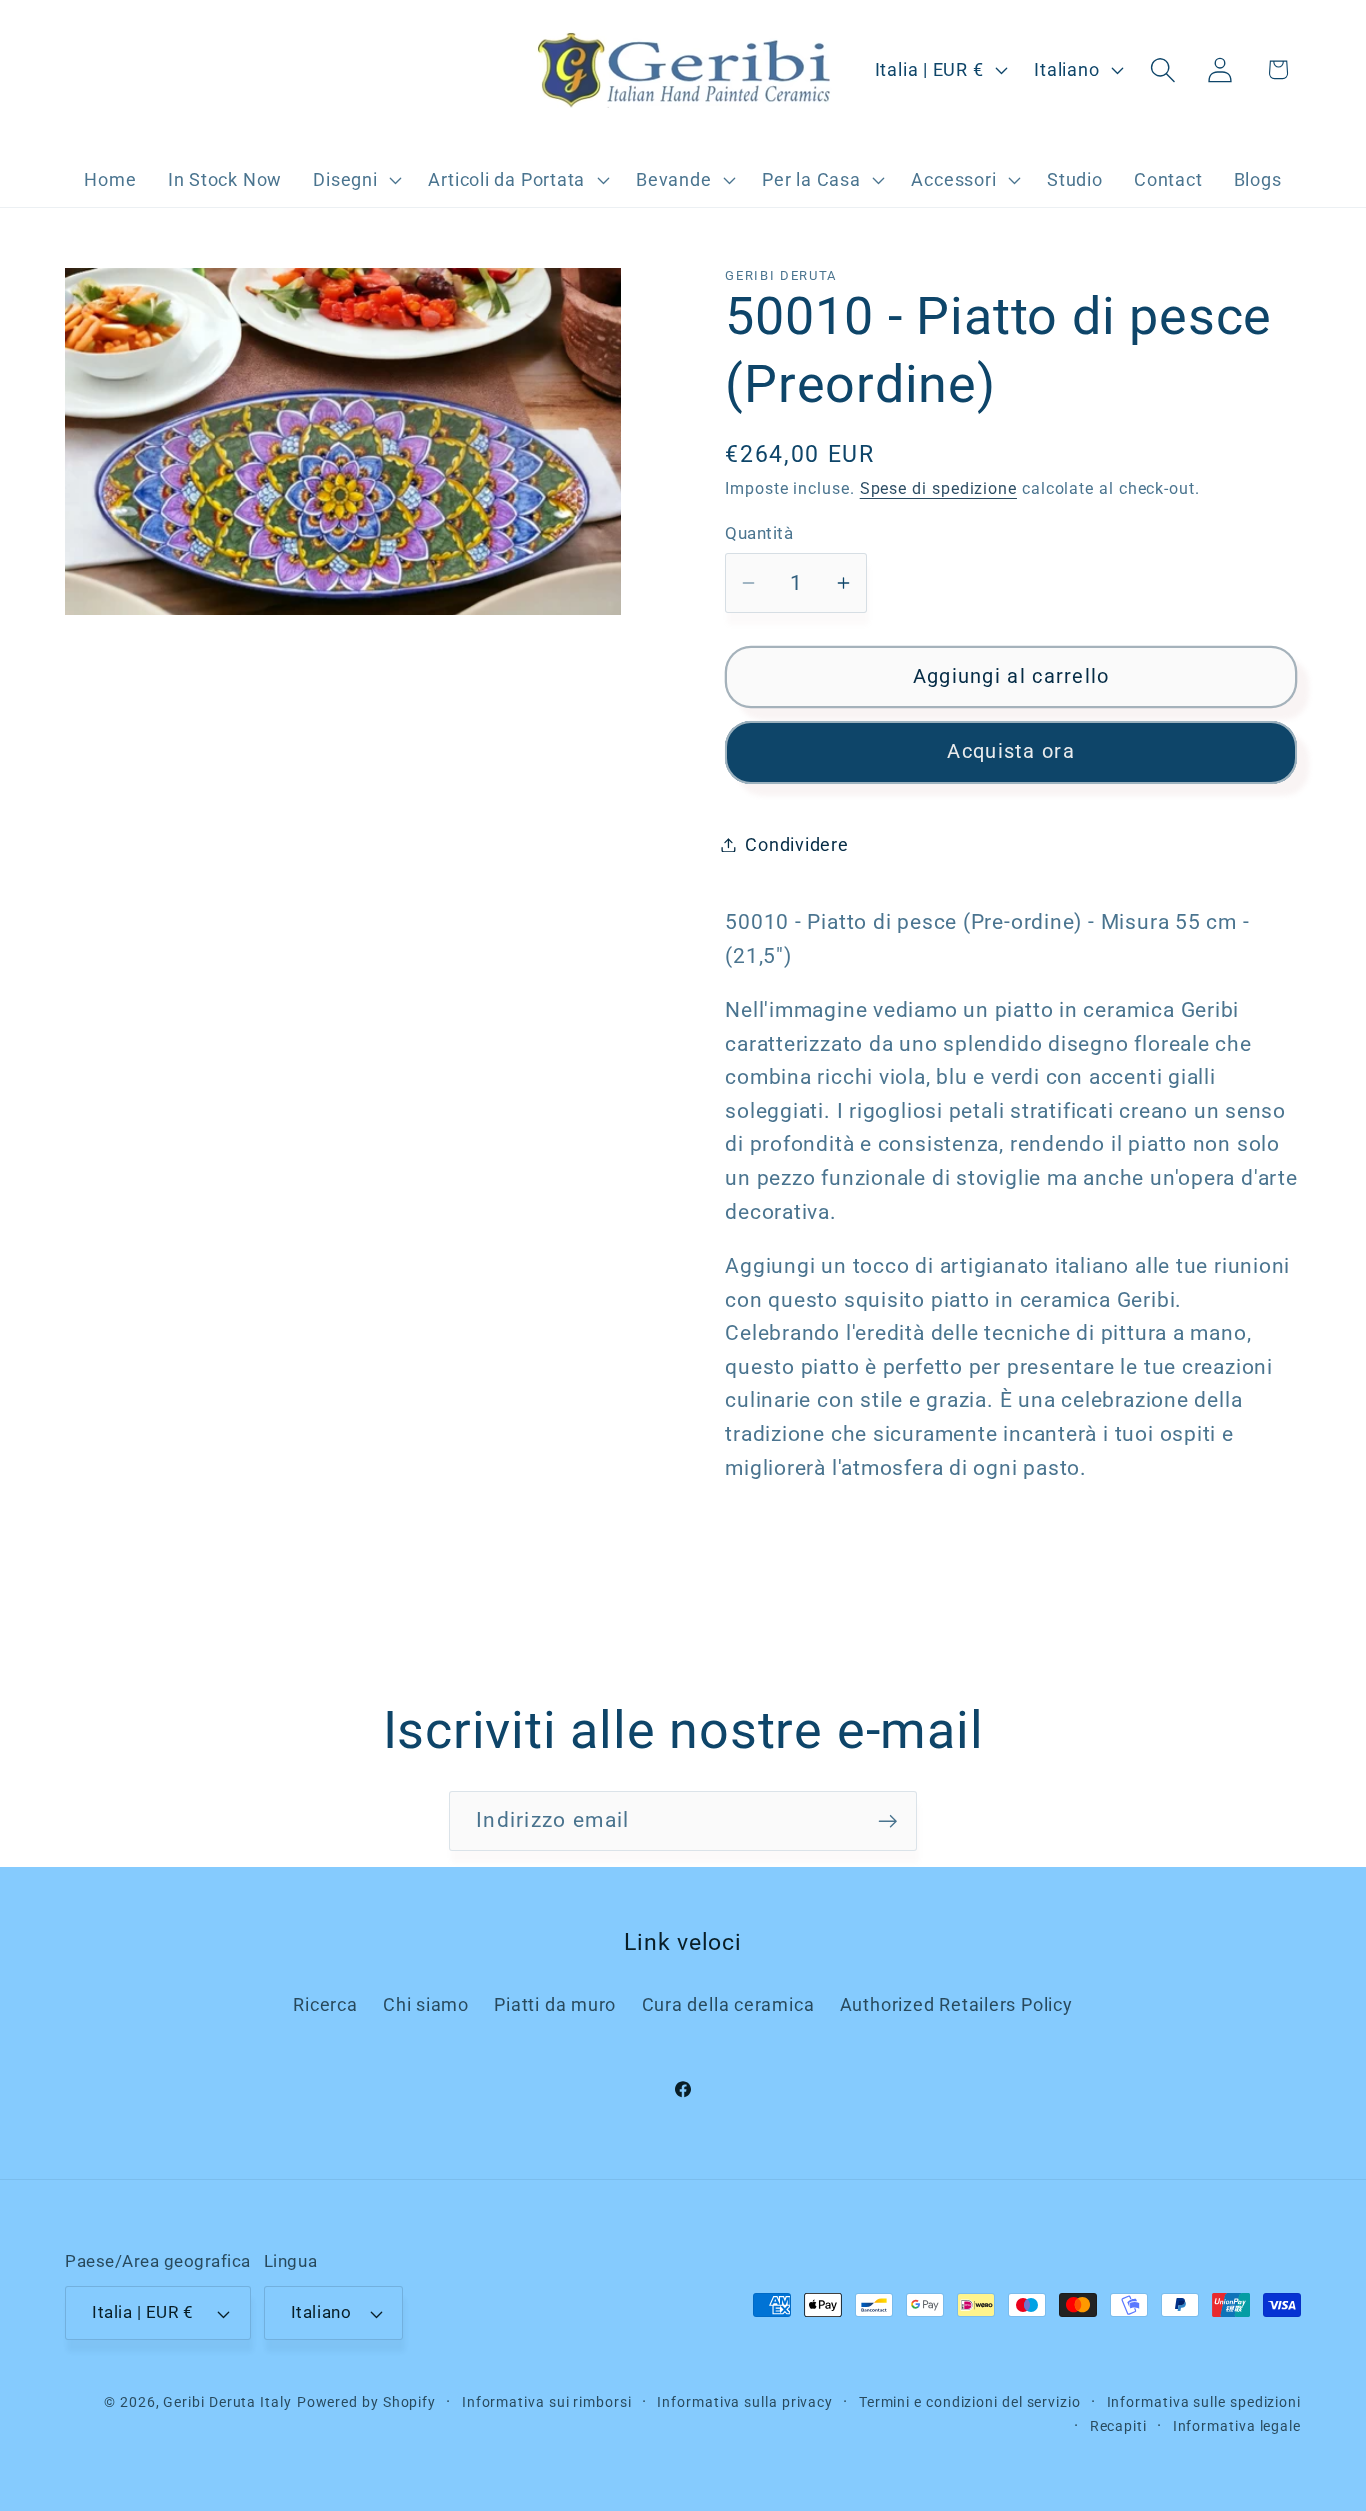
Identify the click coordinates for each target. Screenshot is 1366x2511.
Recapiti (1118, 2426)
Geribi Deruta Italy (227, 2402)
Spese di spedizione (938, 489)
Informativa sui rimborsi (547, 2402)
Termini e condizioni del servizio (970, 2402)
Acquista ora (1011, 751)
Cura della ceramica (728, 2004)
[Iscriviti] (887, 1821)
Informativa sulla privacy (745, 2402)
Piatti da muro (555, 2004)
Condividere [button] (797, 844)
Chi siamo (426, 2004)
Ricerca (325, 2004)
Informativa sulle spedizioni (1204, 2402)
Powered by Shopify (366, 2402)
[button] (355, 180)
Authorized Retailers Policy (956, 2004)
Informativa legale (1237, 2426)
